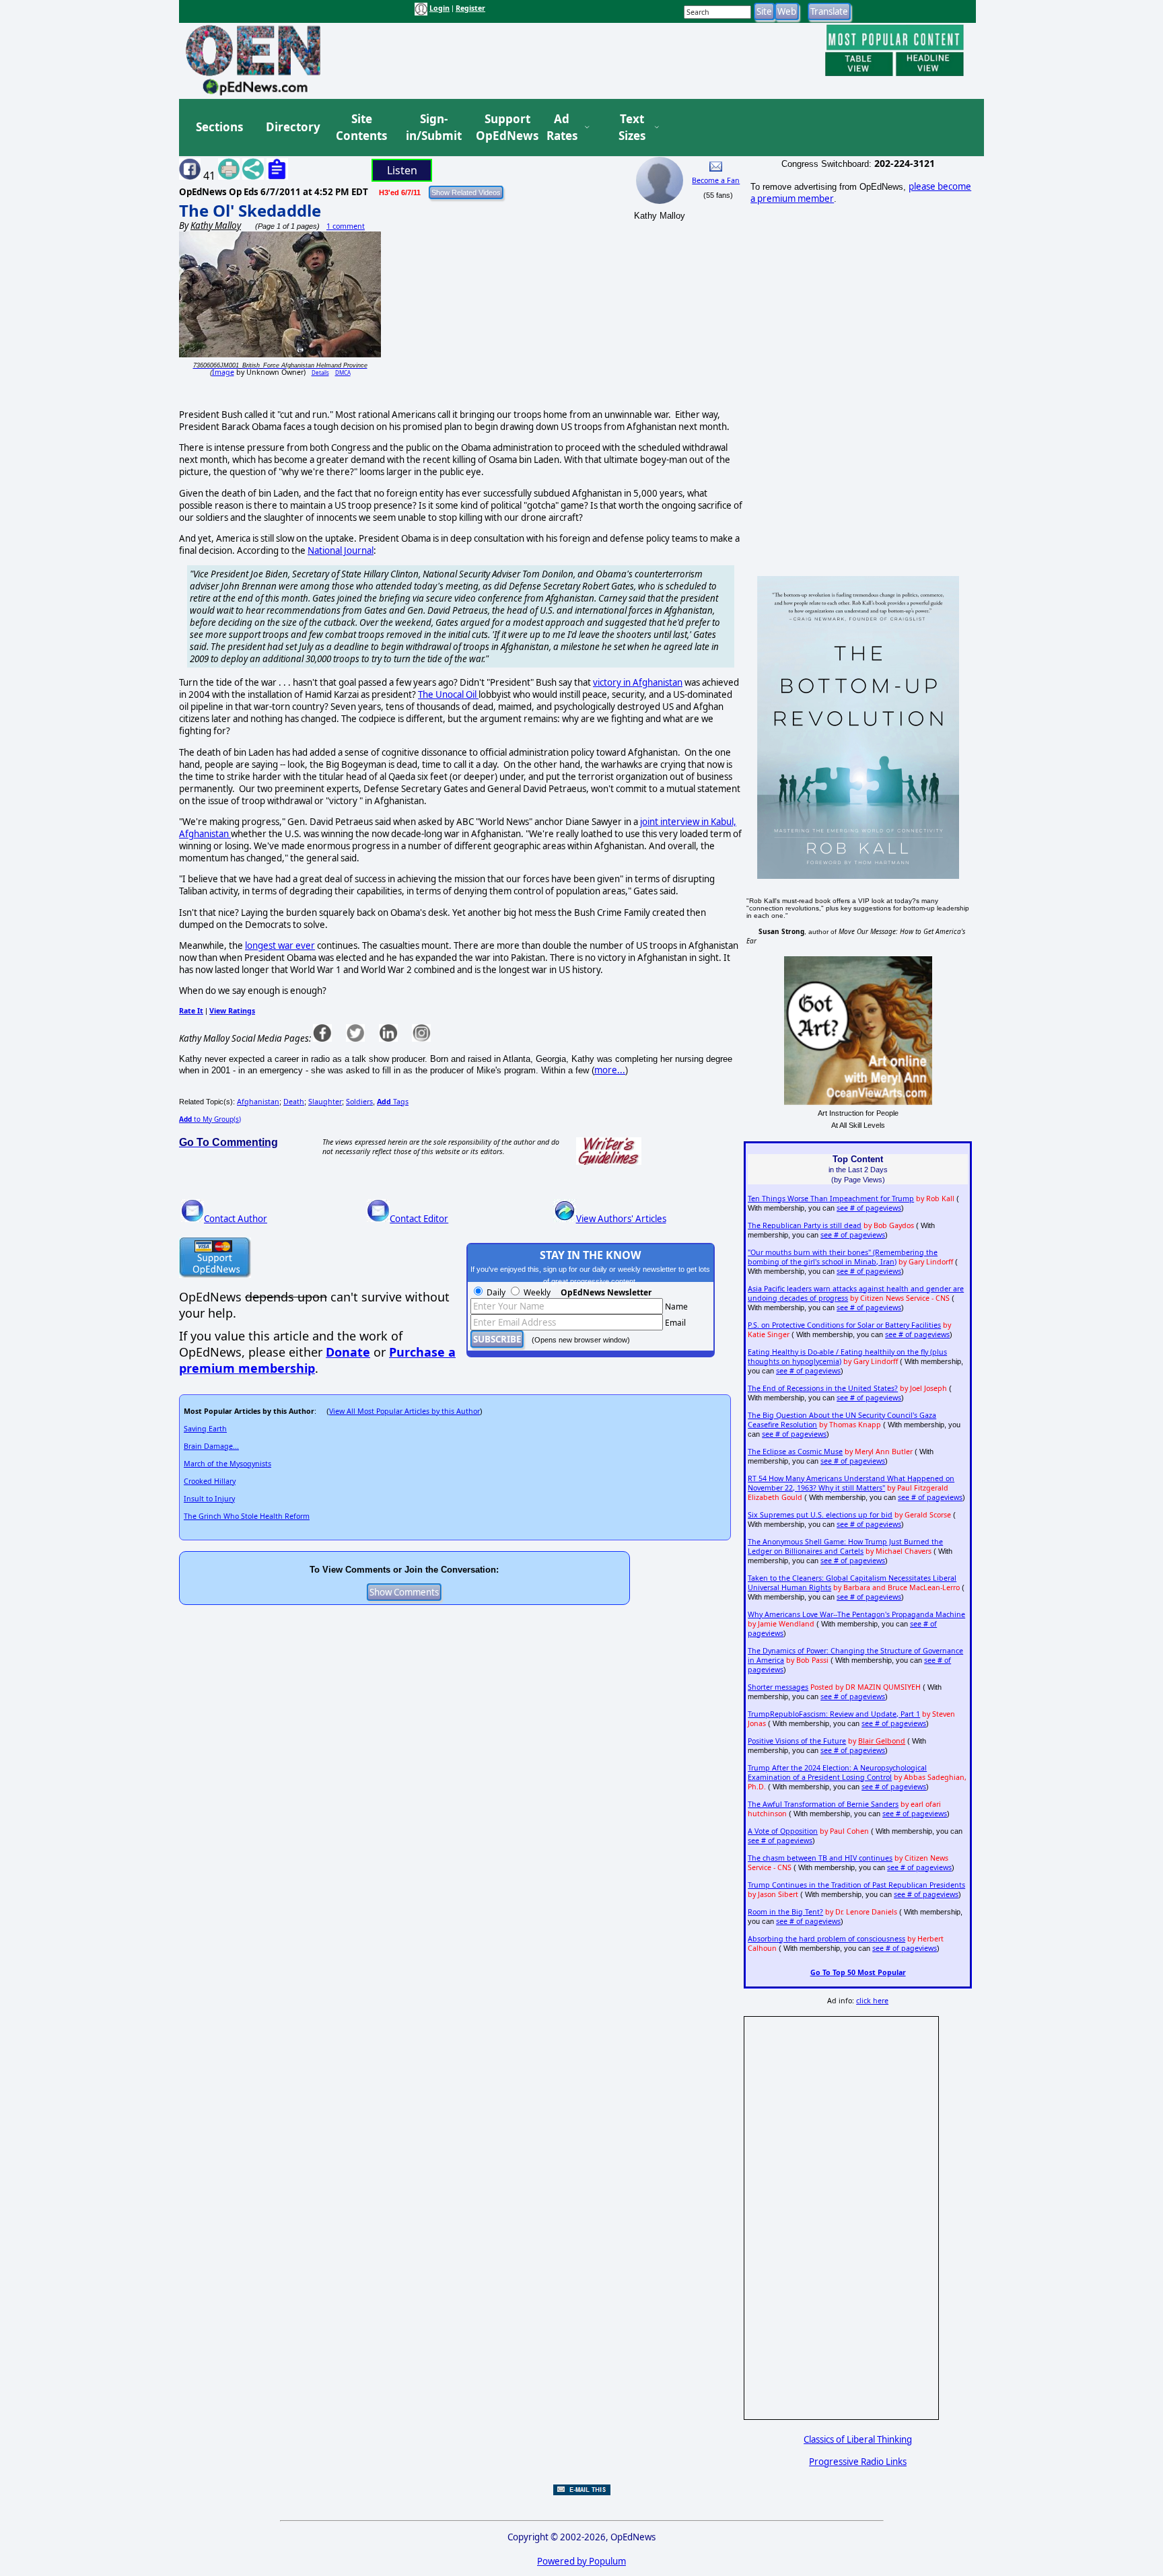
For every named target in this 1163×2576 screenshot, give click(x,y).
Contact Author (236, 1219)
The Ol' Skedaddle (250, 210)
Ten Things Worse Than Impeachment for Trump (831, 1198)
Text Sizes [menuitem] (632, 128)
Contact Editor (419, 1219)
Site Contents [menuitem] (361, 128)
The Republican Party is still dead (805, 1225)
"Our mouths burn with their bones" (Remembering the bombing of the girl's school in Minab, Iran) (843, 1257)
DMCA (343, 372)
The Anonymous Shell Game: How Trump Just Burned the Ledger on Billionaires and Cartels (845, 1546)
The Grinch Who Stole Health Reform (247, 1516)
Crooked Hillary (210, 1481)
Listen (402, 170)
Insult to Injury (209, 1499)
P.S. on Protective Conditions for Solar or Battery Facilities (844, 1325)
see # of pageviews (869, 1208)
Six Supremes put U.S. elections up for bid (820, 1515)
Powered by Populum (581, 2561)
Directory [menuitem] (292, 127)
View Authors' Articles (621, 1219)
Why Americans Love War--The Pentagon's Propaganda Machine (856, 1614)
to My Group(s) (210, 1119)
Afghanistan (258, 1102)
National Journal (341, 550)
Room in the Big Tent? (785, 1912)
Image (223, 372)
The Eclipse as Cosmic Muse (795, 1452)
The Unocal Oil (448, 694)
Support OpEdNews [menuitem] (502, 128)
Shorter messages (778, 1687)
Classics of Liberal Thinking (858, 2439)
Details (320, 372)
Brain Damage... (211, 1446)
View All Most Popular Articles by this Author (404, 1411)
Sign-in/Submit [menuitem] (432, 128)
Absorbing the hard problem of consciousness (826, 1939)
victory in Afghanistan (638, 682)
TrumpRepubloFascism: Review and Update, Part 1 (834, 1714)
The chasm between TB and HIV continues (820, 1858)
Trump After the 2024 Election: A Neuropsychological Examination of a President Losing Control (837, 1773)
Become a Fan (716, 180)
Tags (393, 1102)
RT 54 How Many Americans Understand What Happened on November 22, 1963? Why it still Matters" (851, 1483)
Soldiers (359, 1102)
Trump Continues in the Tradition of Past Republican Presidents (856, 1885)
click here (872, 2001)
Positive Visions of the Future (797, 1741)
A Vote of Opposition (783, 1831)
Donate (348, 1352)
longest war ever (280, 945)
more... (610, 1070)
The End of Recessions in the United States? (823, 1388)
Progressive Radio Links (858, 2462)
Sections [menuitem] (219, 127)
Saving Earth (205, 1429)
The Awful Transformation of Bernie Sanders (823, 1804)
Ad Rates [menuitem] (562, 128)
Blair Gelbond (882, 1741)
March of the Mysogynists (227, 1464)
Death (294, 1102)
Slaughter (325, 1102)
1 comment (346, 226)
